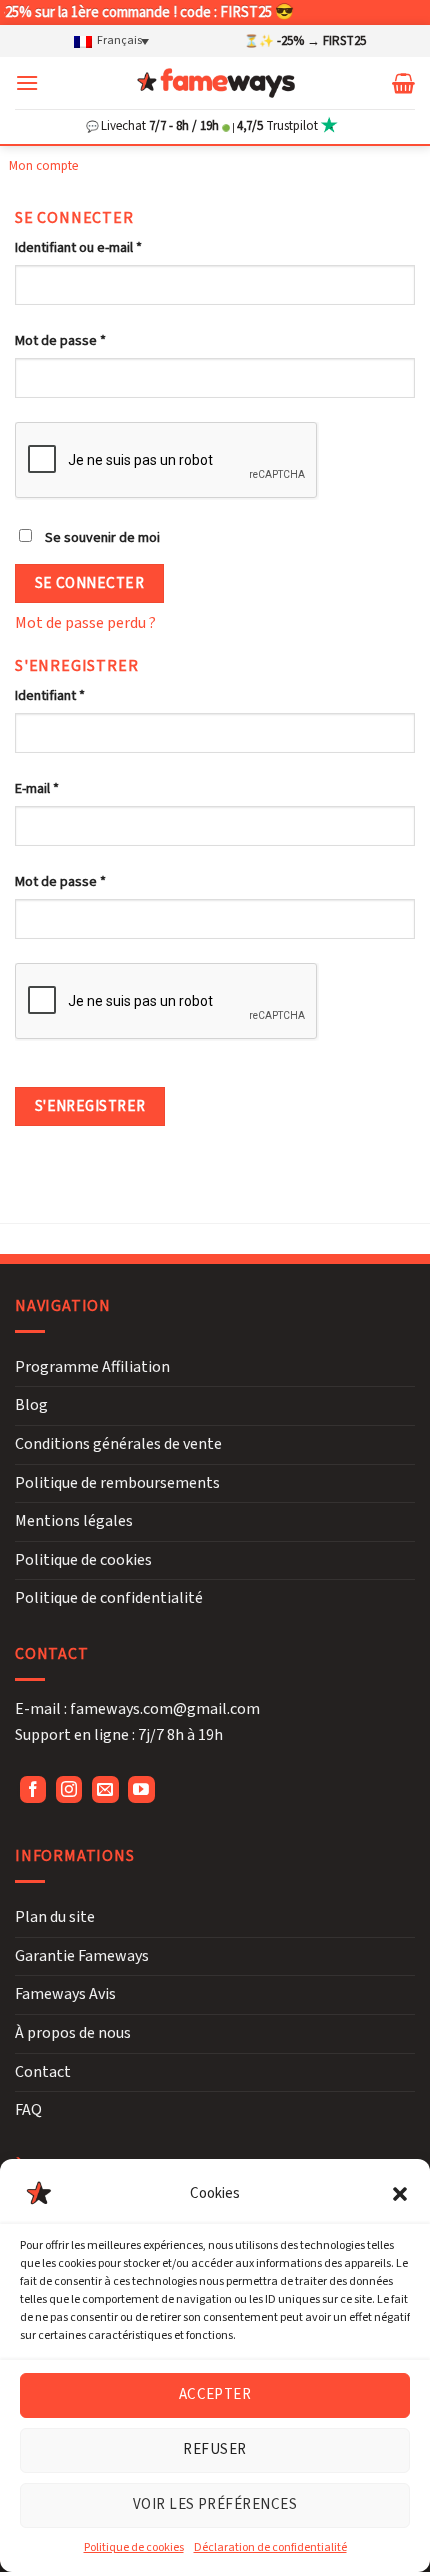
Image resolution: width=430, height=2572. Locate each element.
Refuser (214, 2449)
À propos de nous (73, 2033)
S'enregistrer (90, 1106)
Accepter (215, 2394)
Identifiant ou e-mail (78, 247)
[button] (400, 2194)
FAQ (28, 2110)
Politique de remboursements (117, 1483)
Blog (31, 1405)
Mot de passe (60, 340)
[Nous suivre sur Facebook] (33, 1790)
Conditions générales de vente (118, 1444)
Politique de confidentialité (109, 1598)
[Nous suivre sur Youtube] (141, 1790)
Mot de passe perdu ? (85, 623)
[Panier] (403, 83)
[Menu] (27, 82)
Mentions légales (74, 1521)
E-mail (37, 788)
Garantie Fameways (82, 1956)
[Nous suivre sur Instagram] (69, 1790)
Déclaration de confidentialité (270, 2547)
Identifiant (50, 695)
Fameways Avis (65, 1994)
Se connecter (90, 583)
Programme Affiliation (92, 1367)
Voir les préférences (215, 2504)
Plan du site (55, 1917)
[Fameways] (215, 83)
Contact (43, 2072)
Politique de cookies (134, 2547)
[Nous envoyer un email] (105, 1790)
